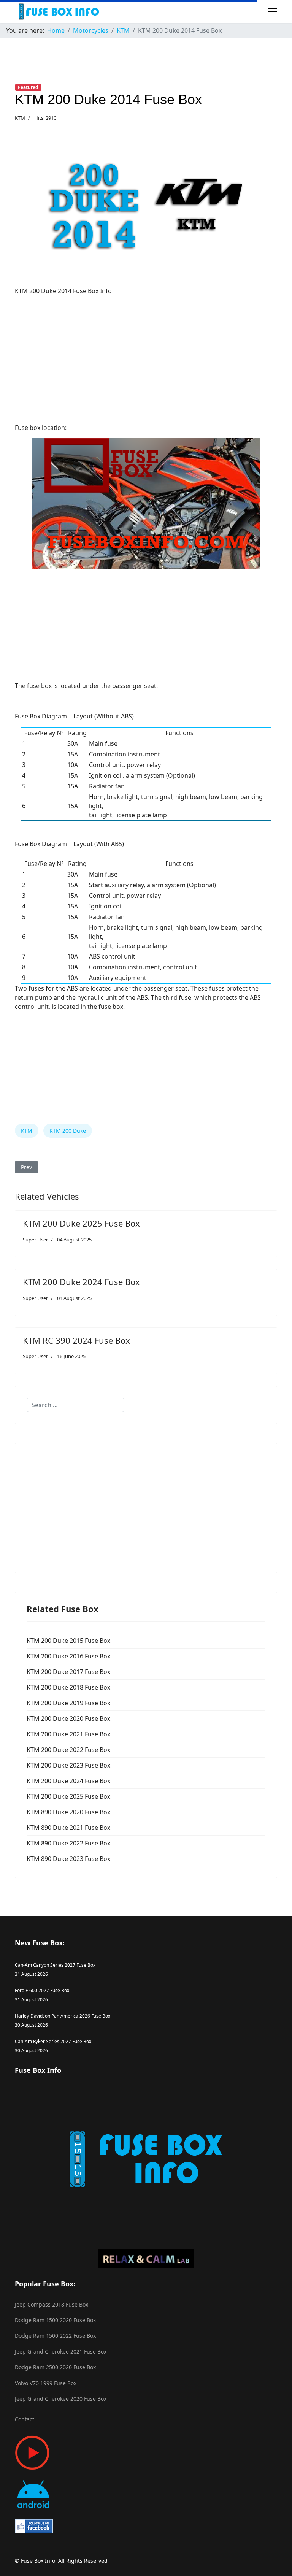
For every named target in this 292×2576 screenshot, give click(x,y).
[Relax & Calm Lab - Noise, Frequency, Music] (146, 2259)
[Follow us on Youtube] (146, 2453)
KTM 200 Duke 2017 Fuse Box (68, 1672)
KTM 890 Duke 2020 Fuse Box (68, 1812)
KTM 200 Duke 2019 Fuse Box (68, 1703)
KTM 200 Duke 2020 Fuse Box (68, 1718)
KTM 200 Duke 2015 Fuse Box (68, 1641)
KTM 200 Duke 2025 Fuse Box (81, 1223)
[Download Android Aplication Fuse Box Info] (146, 2494)
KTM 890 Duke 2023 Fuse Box (68, 1859)
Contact (25, 2419)
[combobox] (75, 1405)
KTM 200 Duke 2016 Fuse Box (68, 1656)
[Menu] (272, 11)
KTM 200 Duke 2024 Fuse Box (81, 1282)
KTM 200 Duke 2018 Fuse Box (68, 1687)
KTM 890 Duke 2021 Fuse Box (68, 1828)
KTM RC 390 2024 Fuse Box (76, 1340)
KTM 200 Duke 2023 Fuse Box (68, 1765)
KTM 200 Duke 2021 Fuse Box (68, 1734)
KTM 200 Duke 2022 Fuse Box (68, 1750)
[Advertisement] (146, 355)
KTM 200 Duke (68, 1131)
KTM (20, 118)
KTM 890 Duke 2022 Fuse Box (68, 1843)
